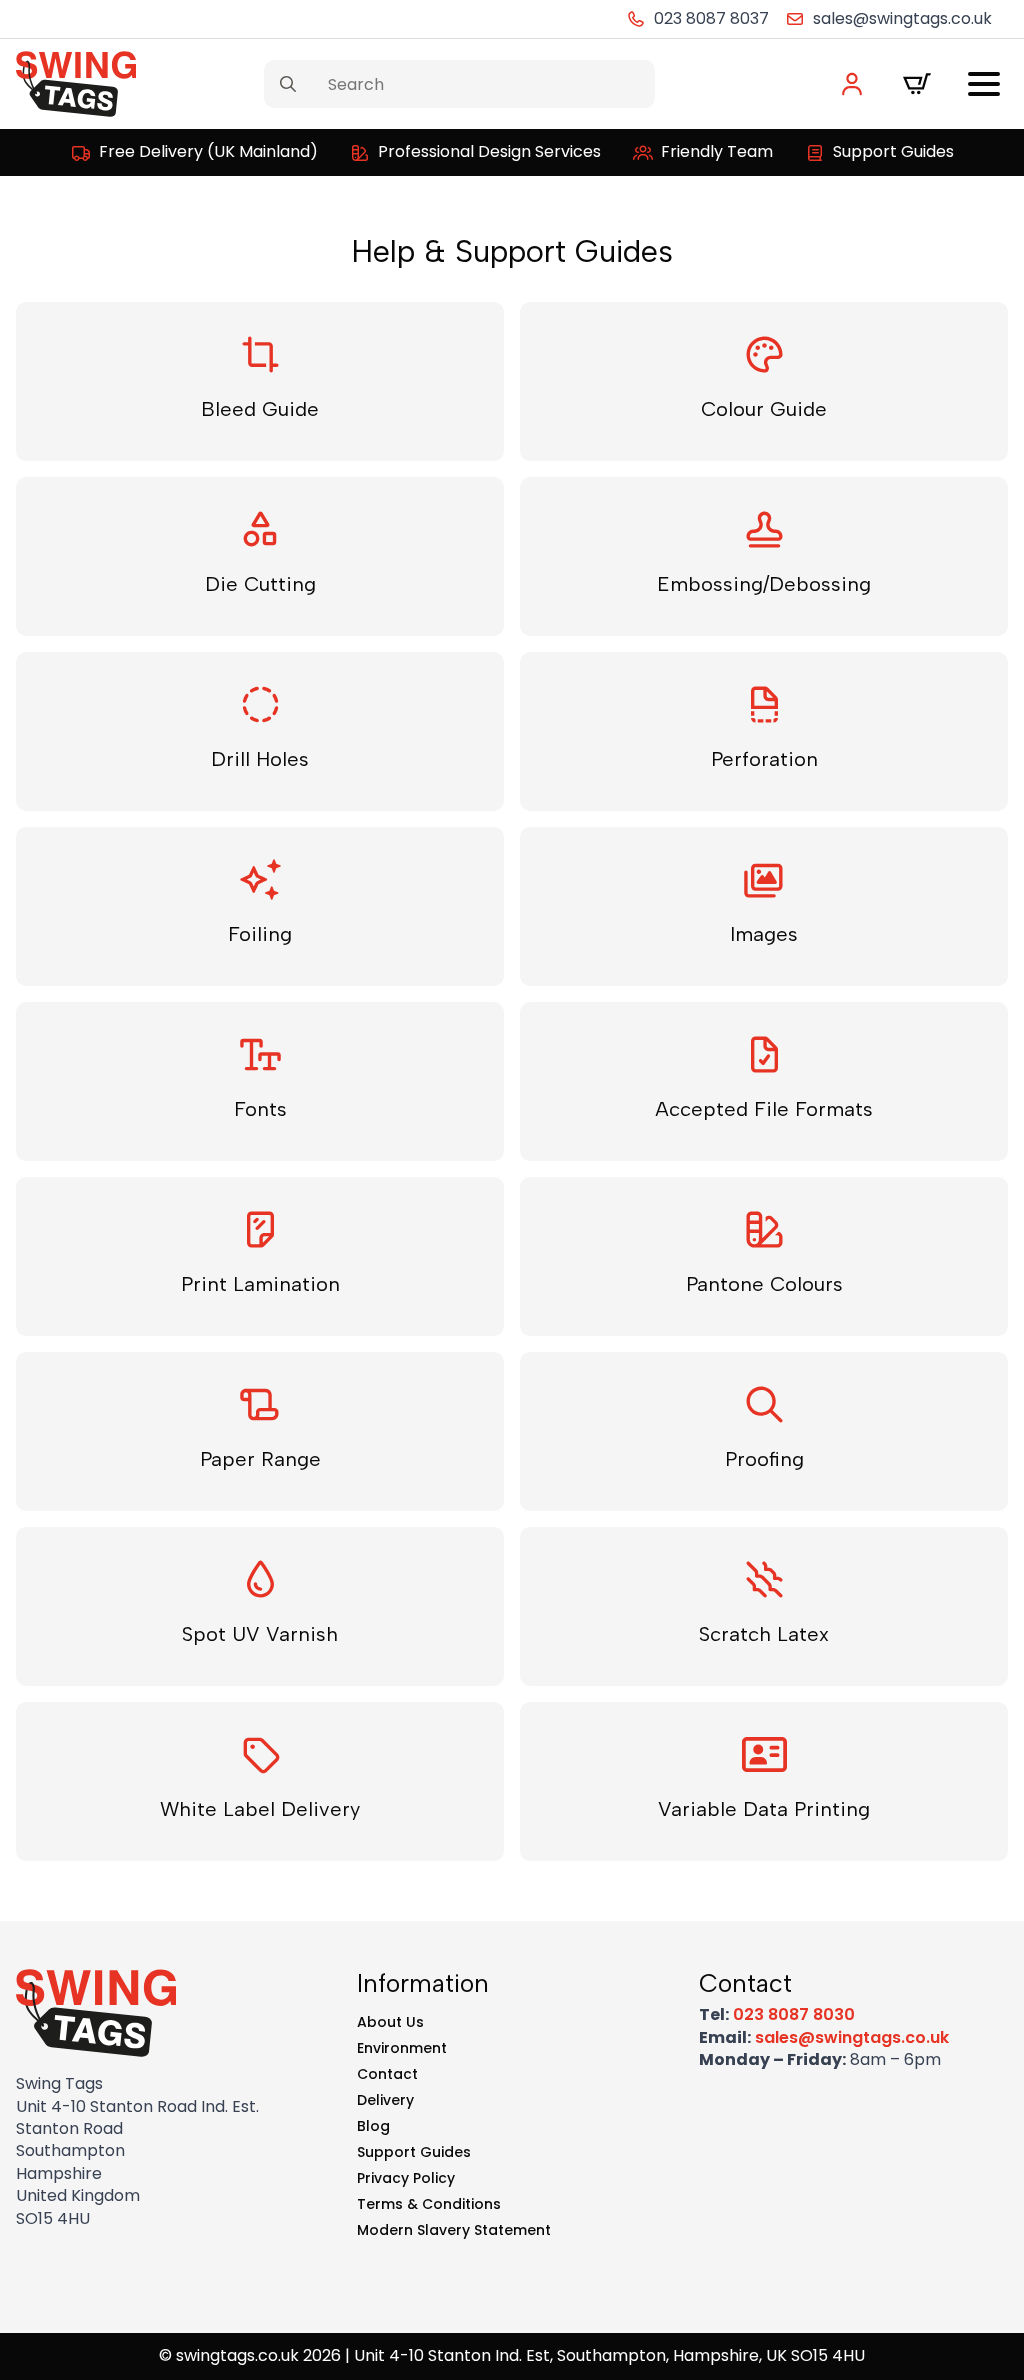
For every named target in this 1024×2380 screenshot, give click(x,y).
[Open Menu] (984, 84)
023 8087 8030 (794, 2014)
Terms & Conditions (429, 2204)
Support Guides (414, 2152)
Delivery (385, 2100)
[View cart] (917, 84)
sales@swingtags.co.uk (852, 2037)
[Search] (288, 84)
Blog (373, 2126)
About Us (390, 2022)
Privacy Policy (406, 2178)
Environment (402, 2048)
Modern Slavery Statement (454, 2230)
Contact (387, 2074)
